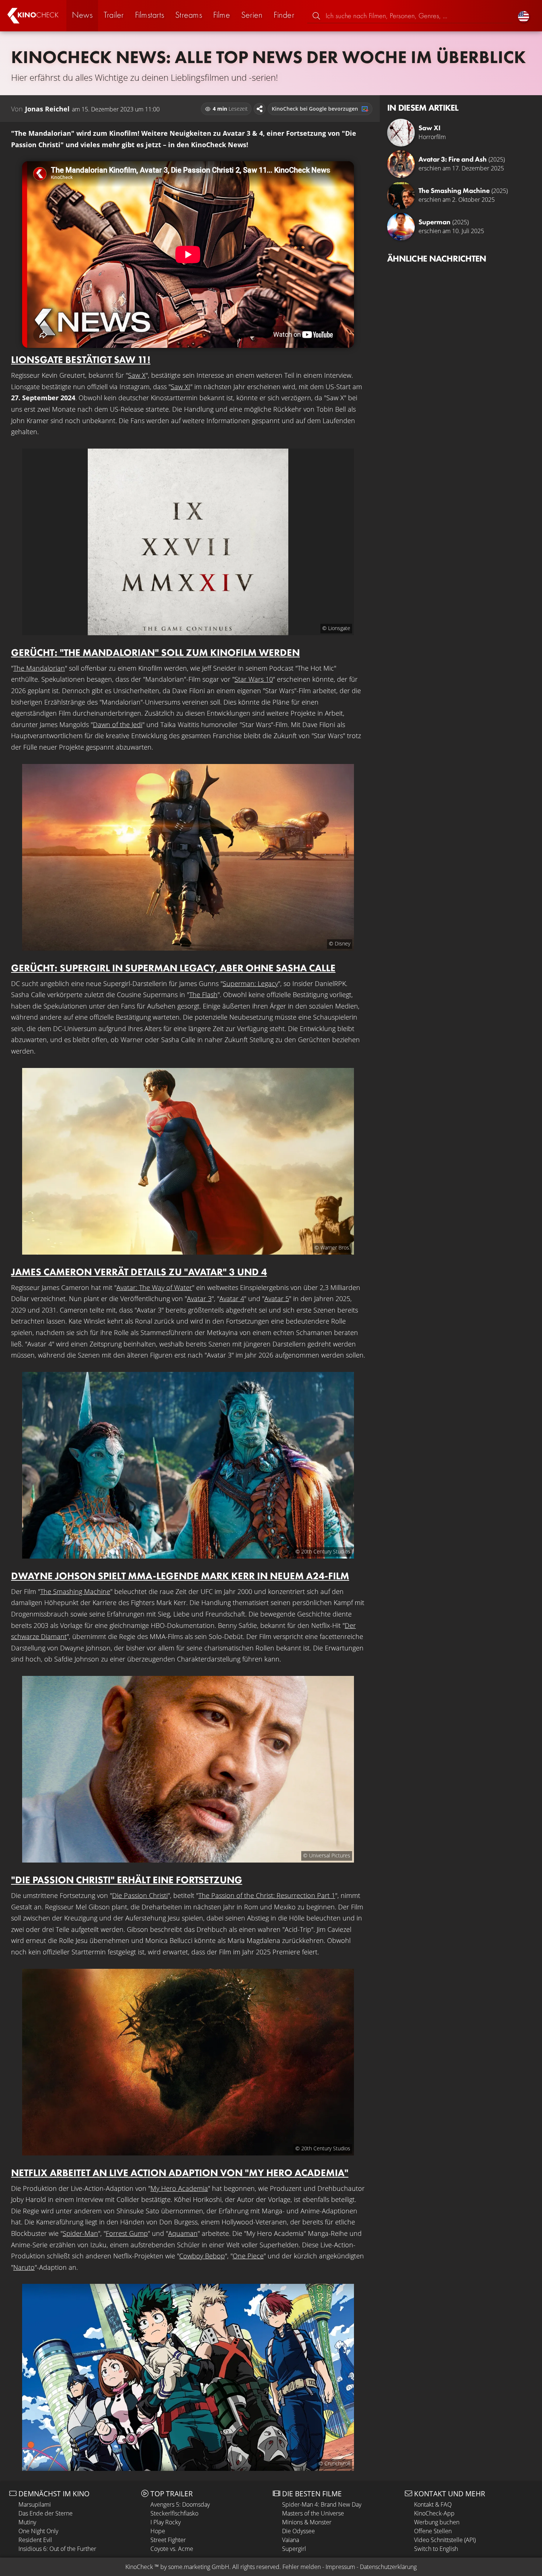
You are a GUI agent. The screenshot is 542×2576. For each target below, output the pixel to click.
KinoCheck (139, 2567)
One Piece (248, 2256)
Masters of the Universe (313, 2513)
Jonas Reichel (47, 109)
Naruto (24, 2267)
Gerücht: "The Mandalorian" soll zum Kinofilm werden (155, 652)
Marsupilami (35, 2504)
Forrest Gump (127, 2233)
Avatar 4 (232, 1299)
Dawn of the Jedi (118, 725)
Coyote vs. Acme (172, 2549)
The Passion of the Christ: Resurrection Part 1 (267, 1895)
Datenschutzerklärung (388, 2567)
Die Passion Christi (140, 1895)
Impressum (340, 2567)
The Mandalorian (39, 668)
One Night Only (38, 2531)
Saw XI (180, 387)
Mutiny (27, 2522)
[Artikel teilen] (260, 109)
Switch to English (436, 2549)
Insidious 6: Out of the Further (57, 2549)
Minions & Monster (307, 2522)
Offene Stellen (433, 2531)
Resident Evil (35, 2540)
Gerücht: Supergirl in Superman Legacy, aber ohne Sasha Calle (173, 968)
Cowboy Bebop (202, 2256)
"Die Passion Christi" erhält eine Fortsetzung (127, 1880)
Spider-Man (80, 2233)
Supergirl (294, 2549)
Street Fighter (168, 2540)
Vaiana (291, 2540)
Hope (158, 2531)
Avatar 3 (199, 1299)
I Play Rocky (166, 2522)
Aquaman (183, 2233)
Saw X (137, 375)
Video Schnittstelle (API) (445, 2540)
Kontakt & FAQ (433, 2504)
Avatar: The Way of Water (154, 1287)
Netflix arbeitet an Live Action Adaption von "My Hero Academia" (180, 2173)
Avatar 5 (277, 1299)
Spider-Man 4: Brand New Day (322, 2504)
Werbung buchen (437, 2522)
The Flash (203, 995)
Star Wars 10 (254, 679)
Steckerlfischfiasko (174, 2513)
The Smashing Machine (75, 1591)
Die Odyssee (298, 2531)
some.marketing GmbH (199, 2567)
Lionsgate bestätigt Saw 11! (81, 359)
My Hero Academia (179, 2188)
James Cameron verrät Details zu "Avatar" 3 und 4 (139, 1272)
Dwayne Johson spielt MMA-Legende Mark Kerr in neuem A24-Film (180, 1576)
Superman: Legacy (250, 983)
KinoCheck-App (434, 2513)
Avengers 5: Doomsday (180, 2504)
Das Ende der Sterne (46, 2513)
